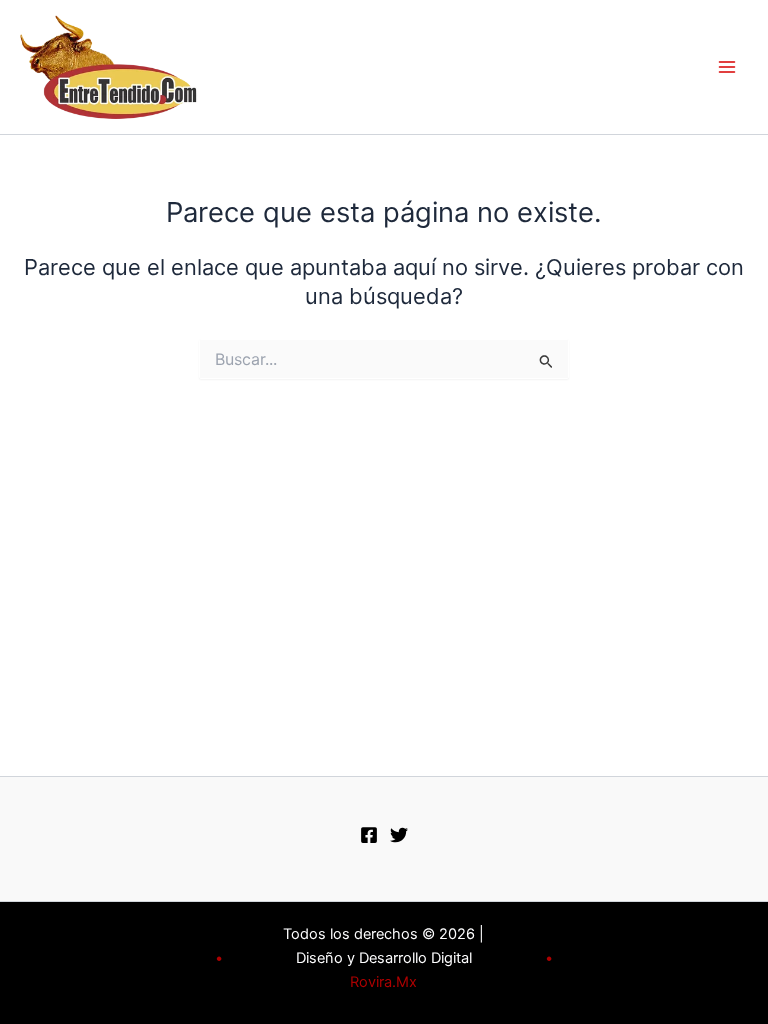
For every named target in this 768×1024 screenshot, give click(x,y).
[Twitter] (399, 835)
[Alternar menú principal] (727, 67)
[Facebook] (369, 835)
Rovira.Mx (383, 982)
